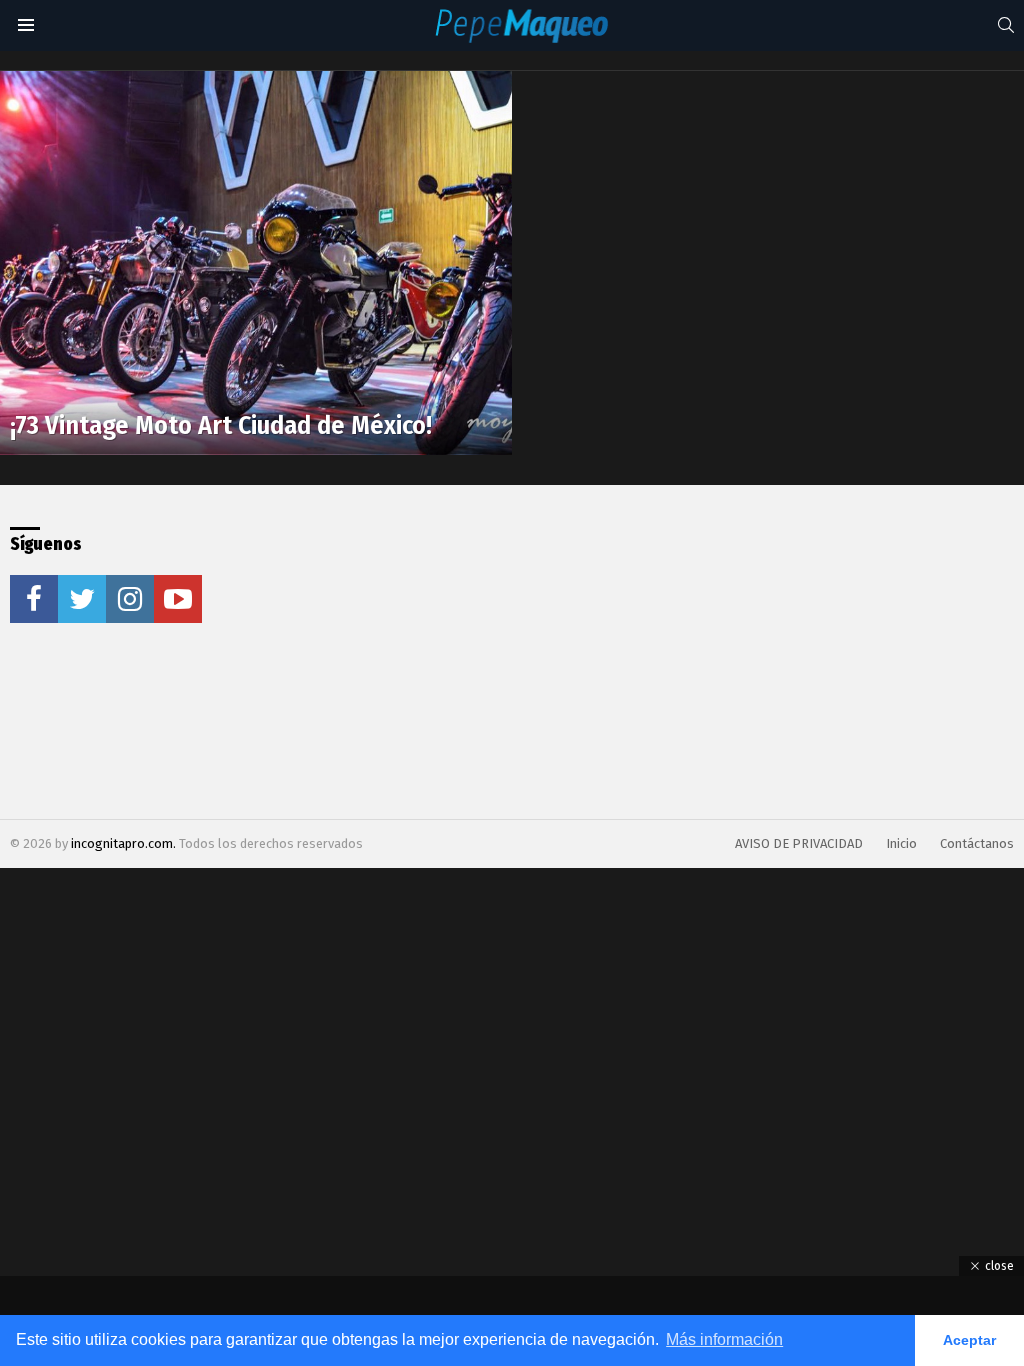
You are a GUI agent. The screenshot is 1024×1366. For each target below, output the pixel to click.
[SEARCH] (1006, 25)
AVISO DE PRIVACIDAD (799, 843)
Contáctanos (977, 843)
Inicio (901, 843)
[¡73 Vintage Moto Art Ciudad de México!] (256, 263)
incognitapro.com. (125, 843)
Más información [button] (724, 1339)
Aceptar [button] (969, 1340)
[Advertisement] (501, 652)
